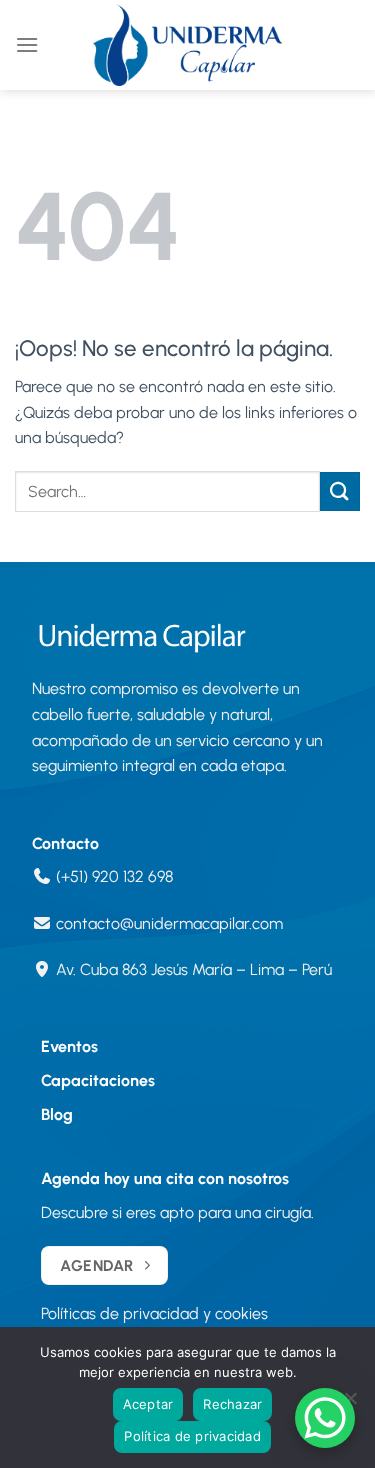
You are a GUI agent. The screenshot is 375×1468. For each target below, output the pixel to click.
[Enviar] (340, 491)
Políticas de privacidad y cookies (154, 1313)
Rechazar (232, 1404)
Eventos (69, 1046)
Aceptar (148, 1404)
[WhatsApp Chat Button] (325, 1418)
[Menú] (27, 44)
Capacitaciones (98, 1080)
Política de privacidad (192, 1436)
